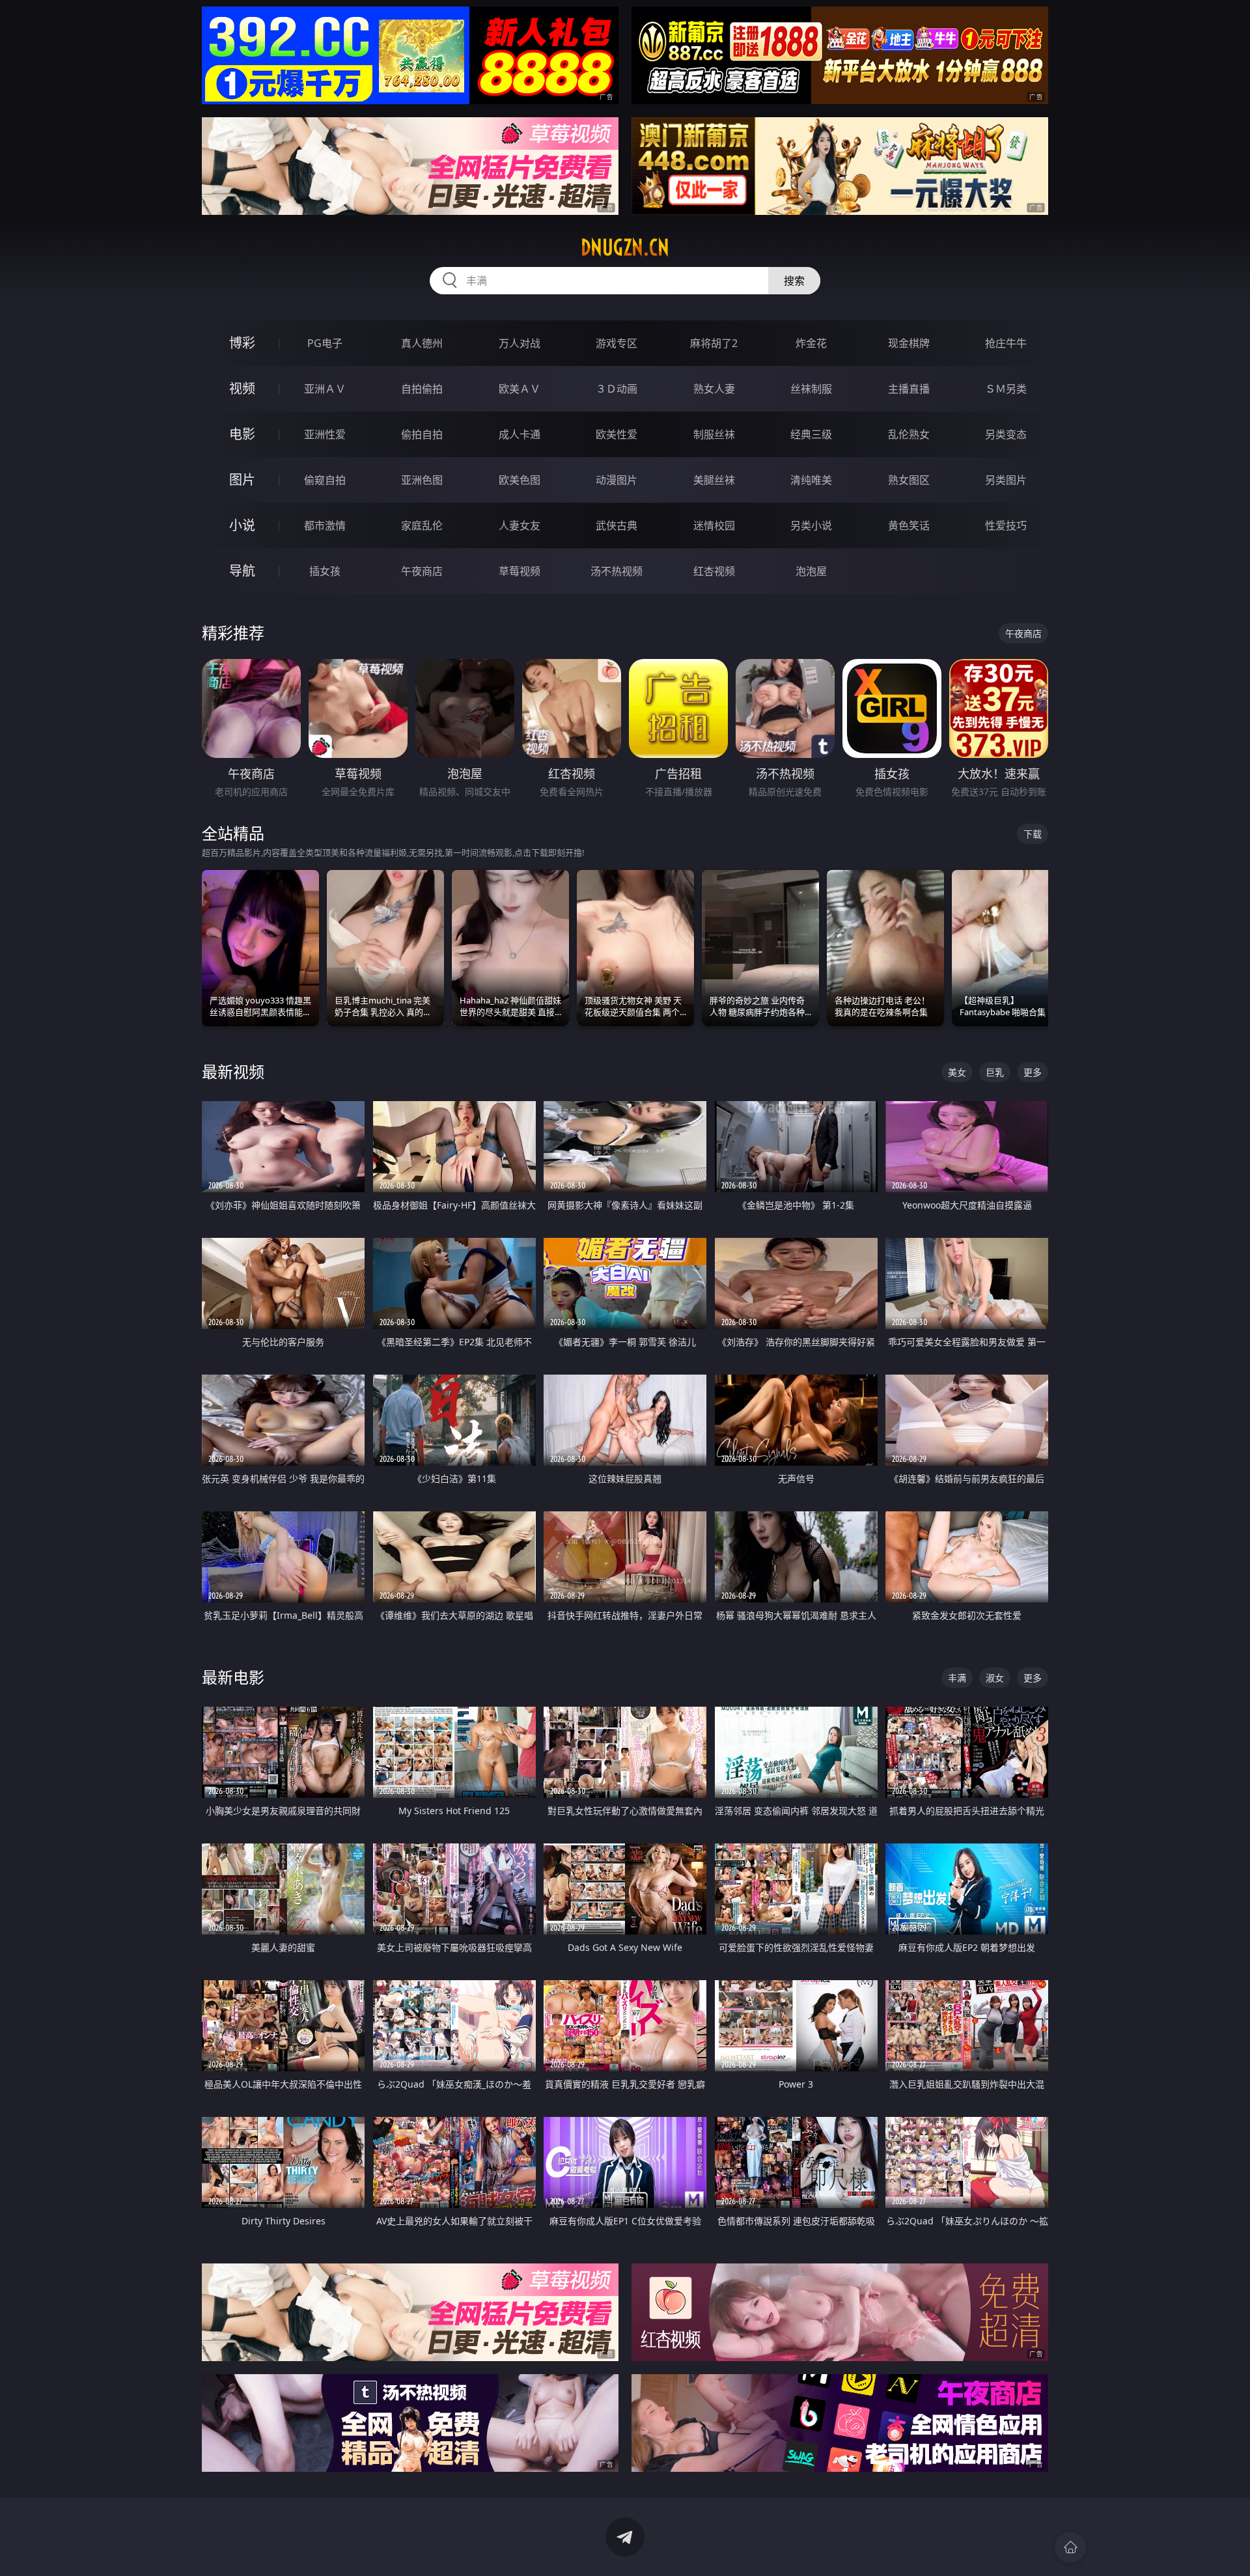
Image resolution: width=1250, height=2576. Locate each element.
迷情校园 (714, 525)
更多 (1033, 1072)
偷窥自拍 (325, 480)
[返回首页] (1070, 2547)
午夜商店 (422, 571)
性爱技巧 (1006, 525)
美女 (957, 1072)
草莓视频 (520, 571)
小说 (242, 525)
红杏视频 (714, 571)
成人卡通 (520, 434)
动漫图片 (617, 480)
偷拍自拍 (422, 434)
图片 (242, 480)
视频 (242, 388)
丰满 (957, 1678)
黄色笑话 (909, 525)
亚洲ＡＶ (325, 389)
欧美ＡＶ (520, 389)
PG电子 (325, 343)
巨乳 (995, 1072)
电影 (242, 434)
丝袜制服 (811, 389)
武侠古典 (617, 525)
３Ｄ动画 (617, 389)
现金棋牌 (909, 343)
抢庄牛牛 (1006, 343)
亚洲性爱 (325, 434)
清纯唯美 (811, 480)
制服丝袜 (714, 434)
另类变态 (1006, 434)
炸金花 (811, 343)
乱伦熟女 (909, 434)
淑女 (995, 1678)
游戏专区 (617, 343)
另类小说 (811, 525)
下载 (1033, 834)
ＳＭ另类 (1006, 389)
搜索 (794, 281)
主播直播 (909, 389)
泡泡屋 (811, 571)
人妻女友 (520, 525)
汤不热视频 (617, 571)
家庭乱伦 (422, 525)
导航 (242, 571)
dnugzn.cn (625, 247)
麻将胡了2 (714, 343)
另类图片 (1006, 480)
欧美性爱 (617, 434)
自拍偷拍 (422, 389)
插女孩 (325, 571)
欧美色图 (520, 480)
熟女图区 (909, 480)
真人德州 (422, 343)
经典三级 (811, 434)
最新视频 (233, 1071)
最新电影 (233, 1677)
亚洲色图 (422, 480)
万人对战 (520, 343)
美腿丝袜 (714, 480)
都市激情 (325, 525)
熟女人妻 (714, 389)
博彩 (242, 343)
